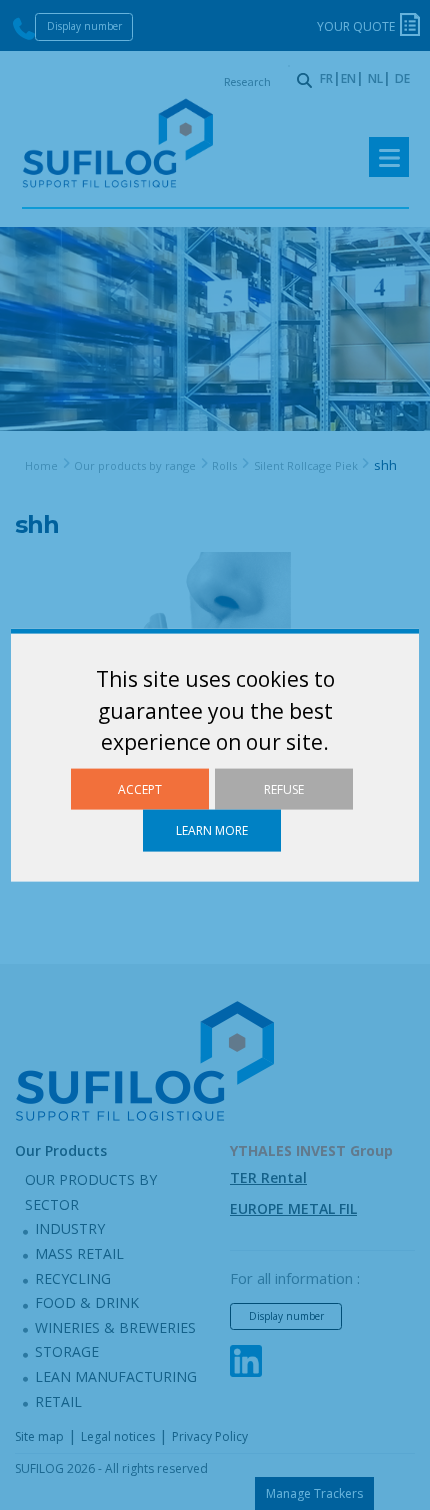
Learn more (212, 830)
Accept (140, 789)
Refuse (284, 789)
